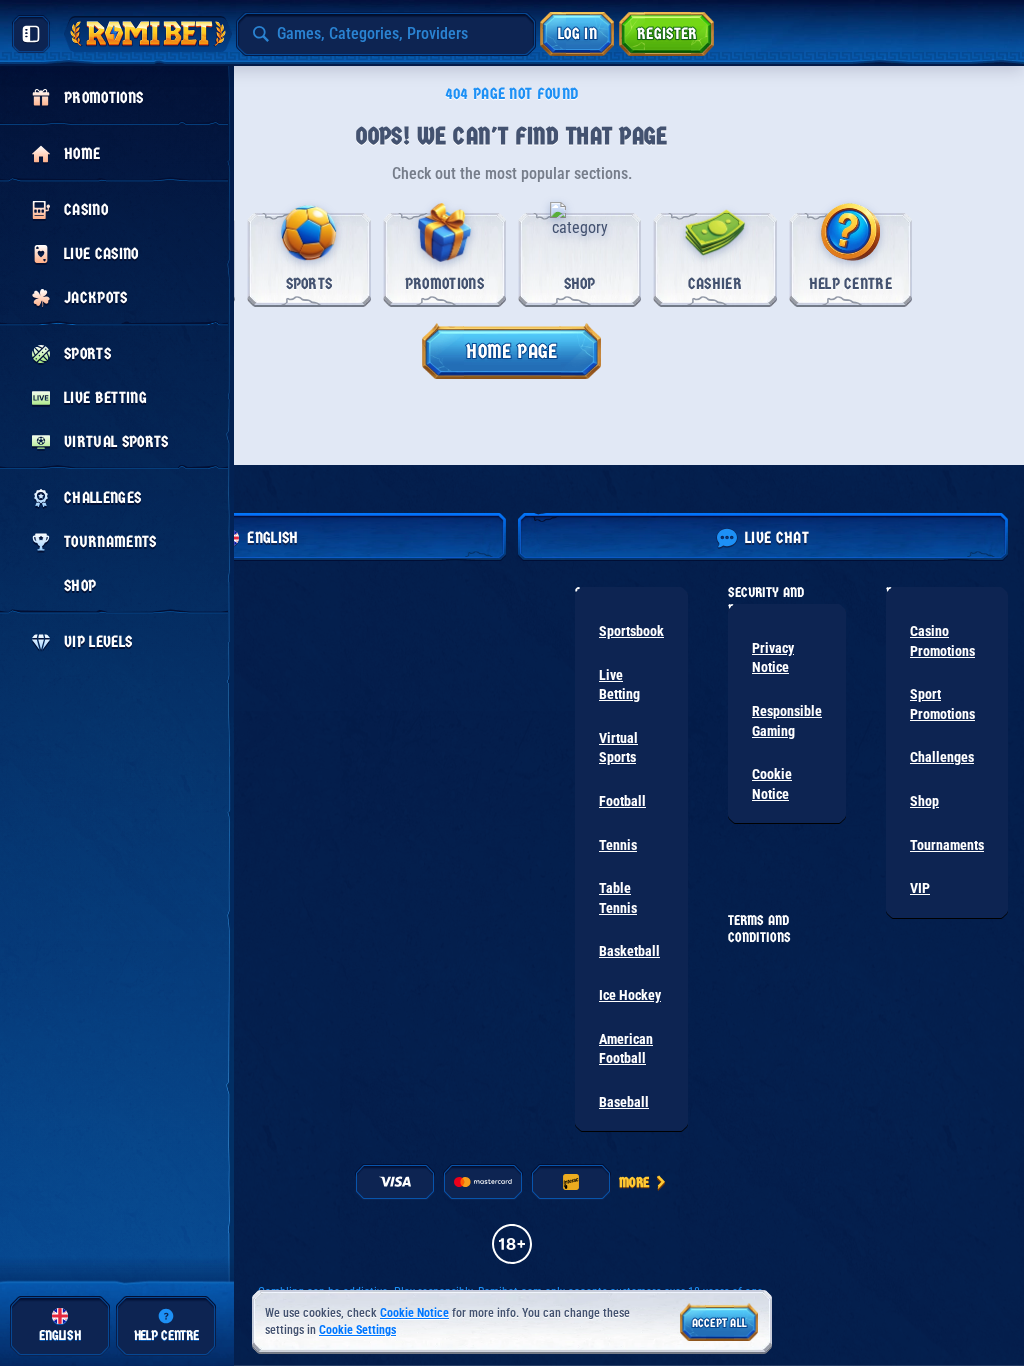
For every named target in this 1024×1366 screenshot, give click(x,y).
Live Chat (777, 537)
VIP (920, 888)
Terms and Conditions (759, 929)
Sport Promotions (942, 704)
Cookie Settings (357, 1330)
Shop (924, 801)
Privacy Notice (773, 658)
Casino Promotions (942, 641)
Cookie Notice (772, 784)
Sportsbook (631, 631)
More (634, 1182)
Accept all (719, 1323)
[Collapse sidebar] (31, 34)
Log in (577, 33)
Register (667, 33)
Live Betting (619, 685)
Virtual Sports (618, 748)
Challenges (942, 757)
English (272, 537)
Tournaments (947, 845)
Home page (512, 351)
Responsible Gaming (787, 721)
